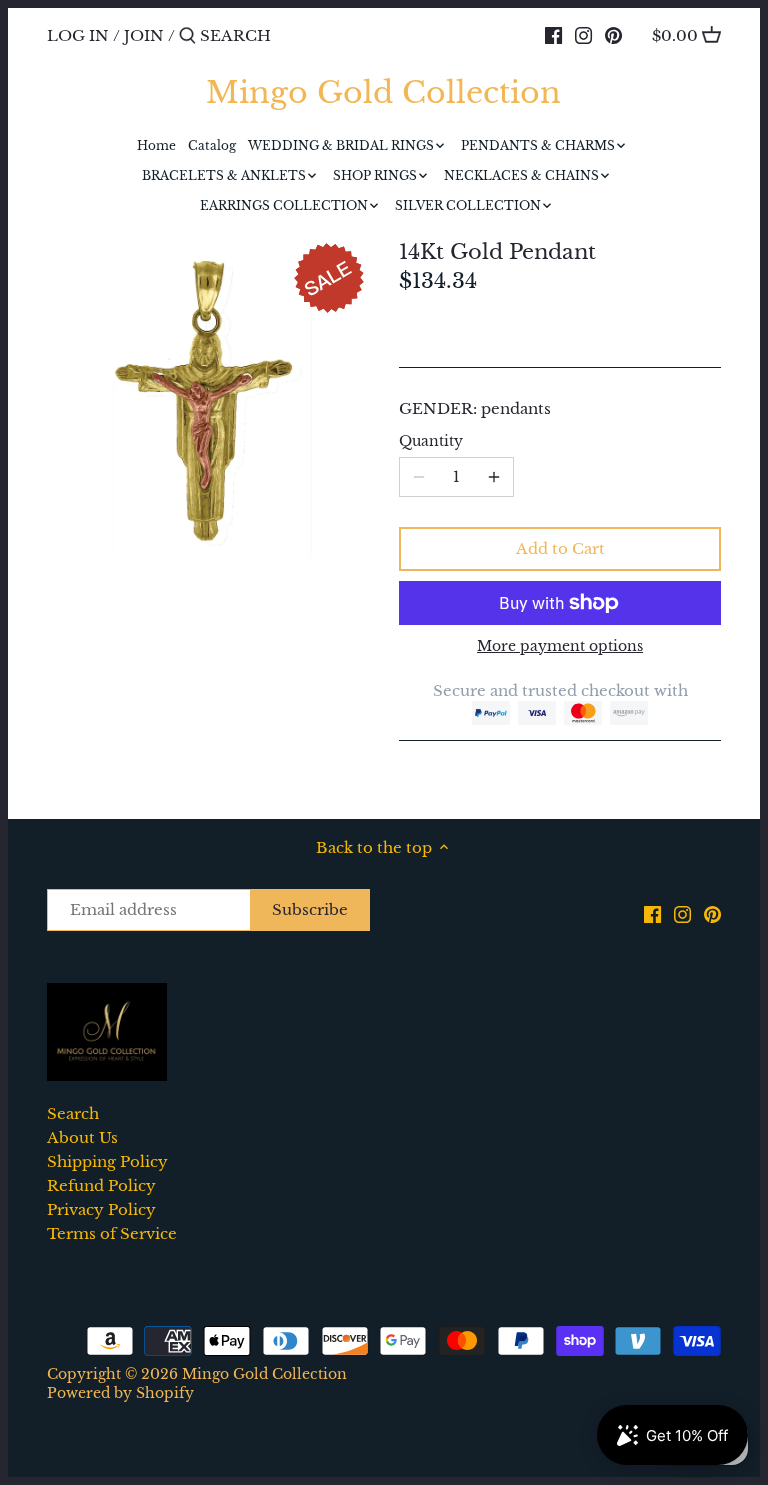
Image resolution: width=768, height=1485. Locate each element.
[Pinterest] (613, 35)
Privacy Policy (101, 1209)
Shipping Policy (107, 1161)
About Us (82, 1137)
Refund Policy (101, 1185)
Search (73, 1113)
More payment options (560, 646)
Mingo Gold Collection (383, 93)
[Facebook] (553, 35)
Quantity (431, 442)
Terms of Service (112, 1233)
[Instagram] (583, 35)
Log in (78, 35)
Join (144, 35)
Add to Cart (560, 548)
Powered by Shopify (120, 1393)
